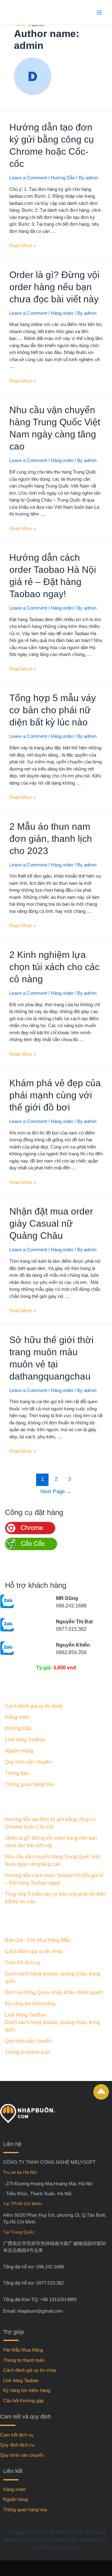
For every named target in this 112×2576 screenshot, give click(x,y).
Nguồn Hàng (19, 1751)
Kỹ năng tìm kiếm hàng (30, 2004)
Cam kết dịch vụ (23, 1963)
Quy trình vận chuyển (28, 1762)
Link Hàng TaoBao (26, 2015)
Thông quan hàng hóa (29, 1784)
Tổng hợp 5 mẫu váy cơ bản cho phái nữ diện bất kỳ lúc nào (53, 710)
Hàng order (62, 313)
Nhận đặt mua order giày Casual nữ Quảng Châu (51, 1223)
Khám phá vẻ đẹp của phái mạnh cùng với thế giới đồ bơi (55, 1095)
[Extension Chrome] (30, 1533)
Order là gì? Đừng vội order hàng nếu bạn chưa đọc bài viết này (54, 287)
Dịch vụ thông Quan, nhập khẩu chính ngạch (54, 1992)
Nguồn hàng (15, 2499)
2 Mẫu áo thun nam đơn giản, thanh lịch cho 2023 (51, 839)
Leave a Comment (28, 178)
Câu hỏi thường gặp (23, 2401)
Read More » (23, 245)
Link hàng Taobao (21, 2380)
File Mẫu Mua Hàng (23, 2350)
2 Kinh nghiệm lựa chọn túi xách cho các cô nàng (54, 967)
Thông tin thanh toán (28, 2052)
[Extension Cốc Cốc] (31, 1548)
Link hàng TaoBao (25, 1740)
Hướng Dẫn (63, 178)
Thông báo (17, 1773)
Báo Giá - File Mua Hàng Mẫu (38, 1940)
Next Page (56, 1491)
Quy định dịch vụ (17, 2445)
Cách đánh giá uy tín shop (34, 1706)
